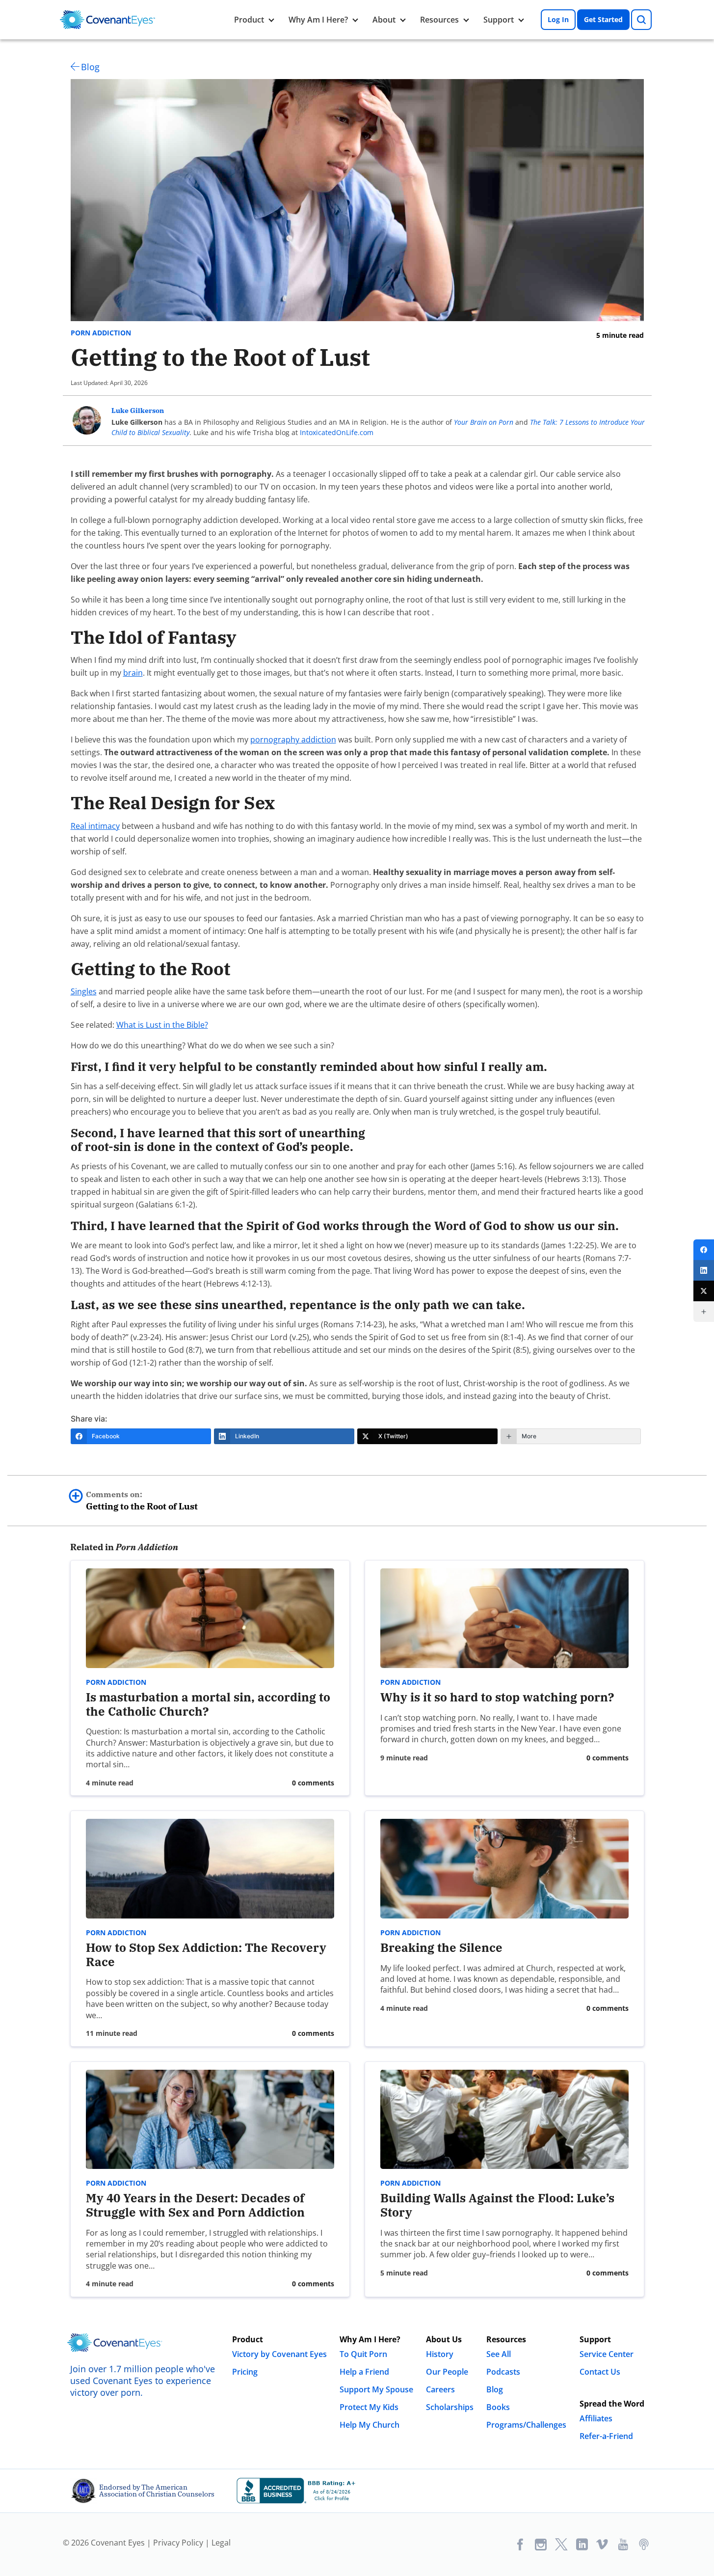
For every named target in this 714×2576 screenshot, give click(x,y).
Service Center (607, 2354)
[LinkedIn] (704, 1270)
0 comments (313, 1783)
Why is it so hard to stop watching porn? (497, 1697)
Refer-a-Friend (606, 2436)
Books (498, 2407)
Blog (90, 67)
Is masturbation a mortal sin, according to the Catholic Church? (208, 1704)
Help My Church (370, 2425)
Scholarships (450, 2407)
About (384, 20)
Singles (84, 991)
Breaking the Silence (441, 1947)
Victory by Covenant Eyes (279, 2354)
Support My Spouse (376, 2389)
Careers (440, 2389)
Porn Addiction (101, 333)
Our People (447, 2372)
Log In (558, 19)
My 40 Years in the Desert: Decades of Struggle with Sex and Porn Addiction (195, 2205)
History (440, 2354)
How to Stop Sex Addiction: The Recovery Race (206, 1955)
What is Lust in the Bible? (162, 1025)
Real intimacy (95, 826)
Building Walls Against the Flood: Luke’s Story (497, 2205)
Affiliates (596, 2418)
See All (499, 2354)
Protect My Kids (369, 2407)
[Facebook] (704, 1250)
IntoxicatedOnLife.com (337, 432)
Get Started (603, 19)
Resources (439, 20)
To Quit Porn (363, 2354)
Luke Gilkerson (138, 411)
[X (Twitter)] (704, 1291)
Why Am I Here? (318, 20)
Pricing (245, 2372)
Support (499, 20)
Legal (221, 2543)
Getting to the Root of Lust (142, 1501)
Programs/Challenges (526, 2425)
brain (133, 673)
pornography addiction (293, 740)
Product (249, 20)
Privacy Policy (178, 2543)
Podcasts (503, 2372)
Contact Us (600, 2372)
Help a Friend (364, 2372)
